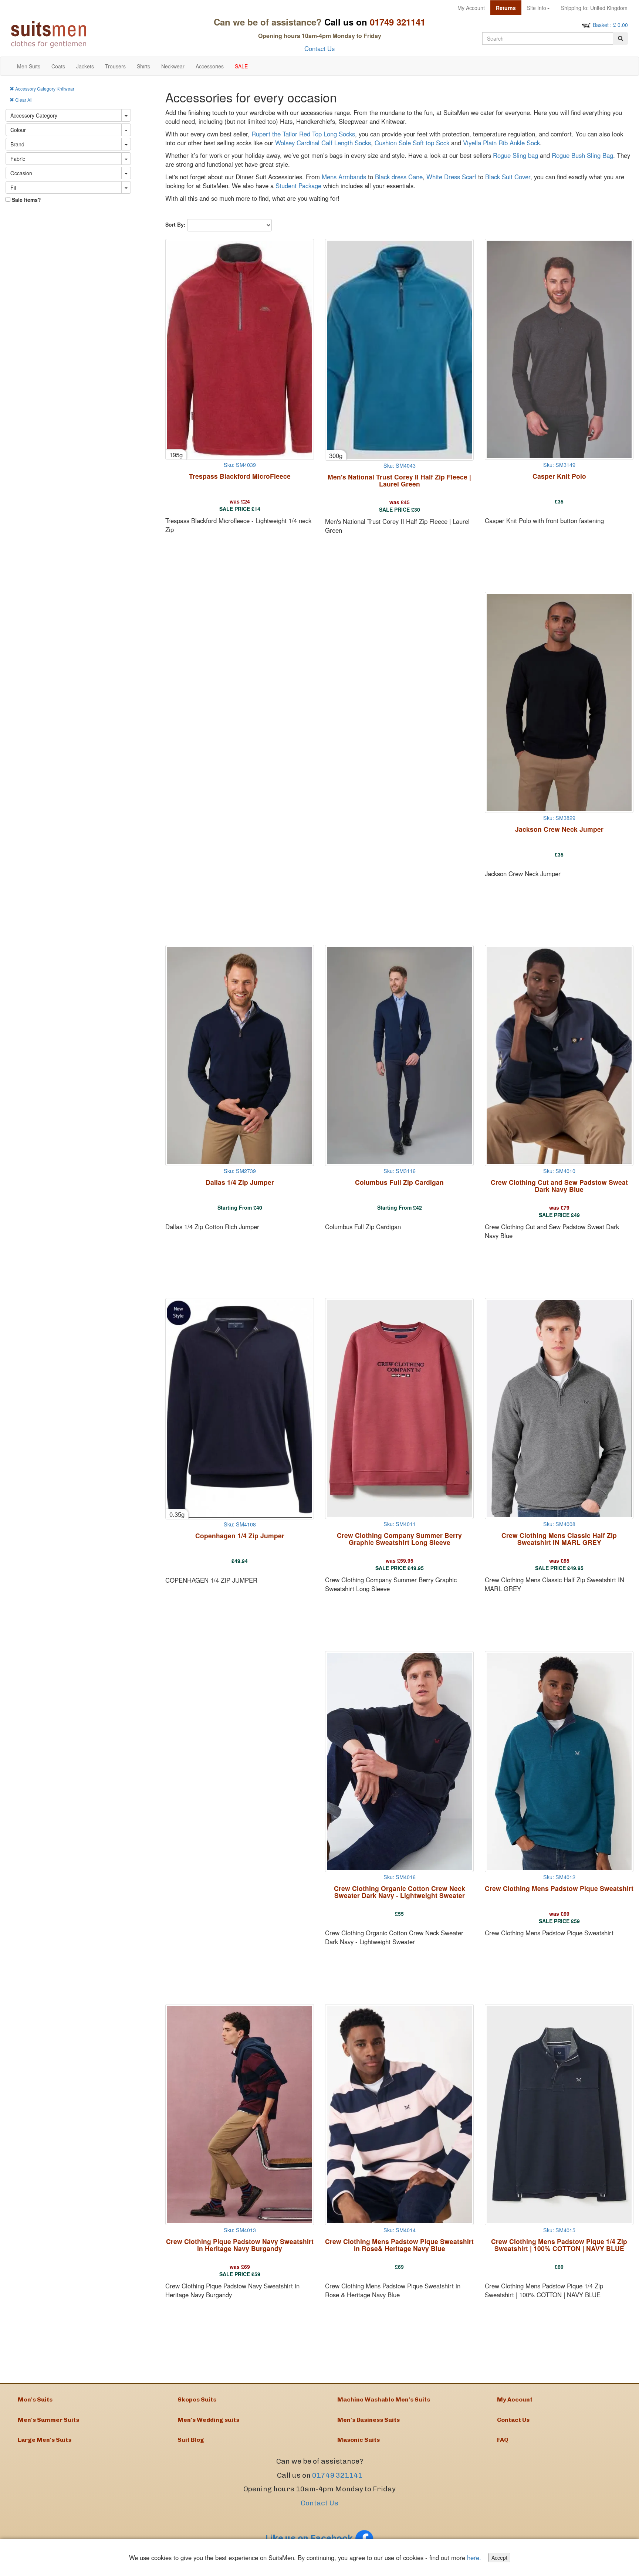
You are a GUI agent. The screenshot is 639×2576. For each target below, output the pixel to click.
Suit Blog (191, 2440)
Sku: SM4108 (240, 1524)
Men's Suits (35, 2399)
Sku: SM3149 (559, 465)
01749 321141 (337, 2475)
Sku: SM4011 (400, 1524)
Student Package (298, 186)
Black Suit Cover (508, 177)
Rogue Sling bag (515, 155)
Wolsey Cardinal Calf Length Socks (323, 143)
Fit (13, 187)
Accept (499, 2558)
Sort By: (175, 224)
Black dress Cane (399, 177)
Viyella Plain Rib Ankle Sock (501, 143)
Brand (17, 144)
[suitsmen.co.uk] (84, 34)
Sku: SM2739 (240, 1171)
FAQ (503, 2440)
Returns (506, 8)
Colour (18, 130)
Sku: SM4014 (400, 2230)
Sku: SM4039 (240, 465)
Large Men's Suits (45, 2440)
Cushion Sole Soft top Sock (412, 143)
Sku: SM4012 (559, 1877)
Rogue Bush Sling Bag (582, 155)
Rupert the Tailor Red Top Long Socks (303, 134)
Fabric (18, 159)
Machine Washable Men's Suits (384, 2399)
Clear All (23, 100)
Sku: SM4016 (400, 1877)
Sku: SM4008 (559, 1524)
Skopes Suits (197, 2399)
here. (474, 2558)
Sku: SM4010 (559, 1171)
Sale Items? (26, 200)
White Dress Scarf (451, 177)
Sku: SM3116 (400, 1171)
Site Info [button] (537, 8)
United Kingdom (594, 8)
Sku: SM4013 (240, 2230)
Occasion (21, 173)
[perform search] (621, 38)
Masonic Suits (359, 2440)
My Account (471, 8)
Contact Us (319, 48)
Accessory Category (34, 115)
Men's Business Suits (368, 2420)
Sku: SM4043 (400, 465)
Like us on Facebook (310, 2538)
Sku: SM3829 (559, 818)
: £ (610, 25)
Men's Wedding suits (208, 2420)
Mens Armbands (344, 177)
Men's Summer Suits (48, 2420)
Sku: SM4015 (559, 2230)
